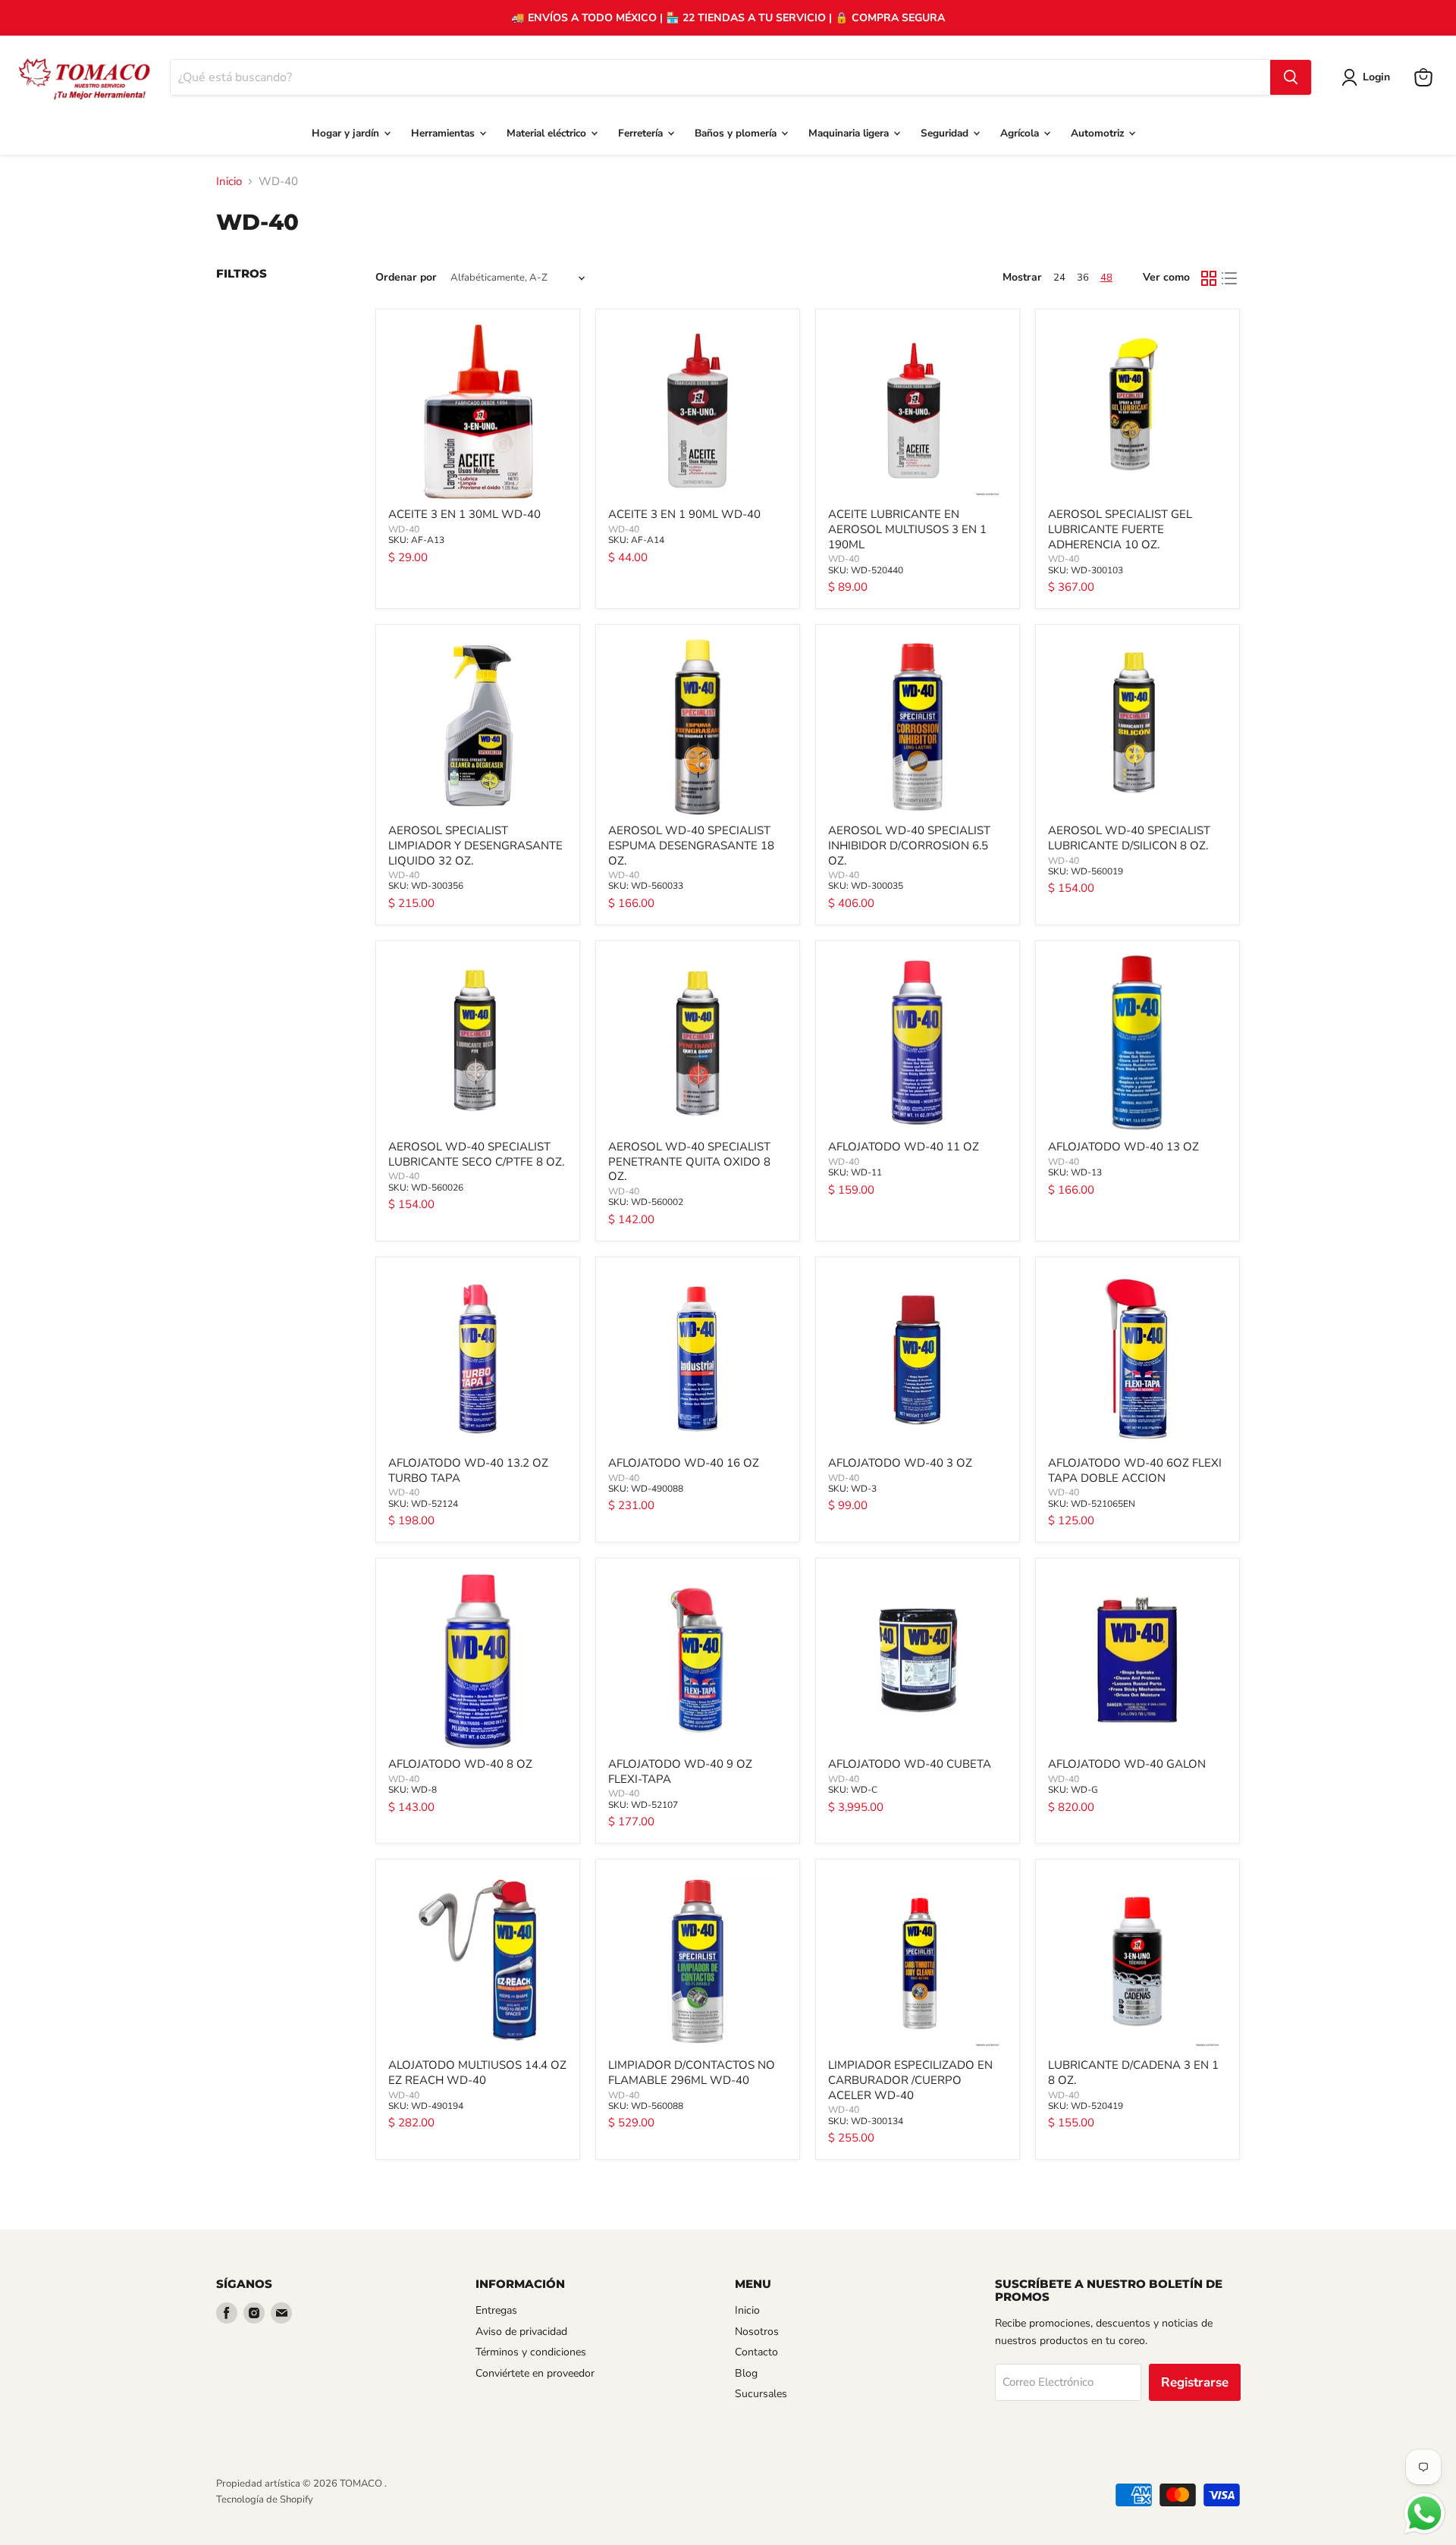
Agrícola (1021, 133)
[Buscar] (1291, 77)
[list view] (1230, 278)
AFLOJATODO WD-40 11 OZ (904, 1147)
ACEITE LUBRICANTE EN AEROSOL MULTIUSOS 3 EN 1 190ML (907, 529)
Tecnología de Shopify (265, 2499)
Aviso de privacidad (521, 2332)
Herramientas (444, 133)
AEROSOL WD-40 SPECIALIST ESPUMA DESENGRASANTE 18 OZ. (691, 845)
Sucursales (761, 2394)
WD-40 (404, 529)
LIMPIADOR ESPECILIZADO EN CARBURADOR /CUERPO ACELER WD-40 (910, 2080)
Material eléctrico (548, 133)
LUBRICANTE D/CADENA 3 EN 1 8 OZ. (1133, 2073)
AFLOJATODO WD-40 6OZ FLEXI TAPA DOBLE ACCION (1135, 1470)
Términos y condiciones (531, 2352)
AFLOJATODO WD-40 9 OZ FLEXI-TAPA (680, 1771)
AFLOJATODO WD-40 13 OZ (1123, 1147)
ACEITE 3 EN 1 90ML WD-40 (684, 514)
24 (1059, 278)
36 (1083, 278)
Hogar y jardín (347, 133)
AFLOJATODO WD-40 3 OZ (900, 1463)
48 (1106, 278)
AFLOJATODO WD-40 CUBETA (910, 1764)
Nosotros (757, 2332)
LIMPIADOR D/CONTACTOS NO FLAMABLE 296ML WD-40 (692, 2073)
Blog (746, 2373)
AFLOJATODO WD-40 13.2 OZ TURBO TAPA (468, 1470)
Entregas (496, 2310)
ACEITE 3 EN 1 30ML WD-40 (464, 514)
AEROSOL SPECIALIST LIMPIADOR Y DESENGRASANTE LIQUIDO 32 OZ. (475, 845)
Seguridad (946, 133)
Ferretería (642, 133)
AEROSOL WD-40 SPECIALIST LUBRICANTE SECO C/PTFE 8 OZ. (476, 1154)
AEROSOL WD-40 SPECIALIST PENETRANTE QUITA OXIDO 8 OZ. (689, 1161)
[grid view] (1209, 278)
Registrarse (1195, 2382)
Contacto (756, 2352)
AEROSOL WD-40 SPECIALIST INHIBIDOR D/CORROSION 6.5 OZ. (909, 845)
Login (1376, 77)
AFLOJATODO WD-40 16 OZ (684, 1463)
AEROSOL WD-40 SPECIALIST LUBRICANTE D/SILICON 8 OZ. (1129, 838)
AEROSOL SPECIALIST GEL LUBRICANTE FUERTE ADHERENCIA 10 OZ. (1120, 529)
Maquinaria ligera (850, 133)
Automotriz (1099, 133)
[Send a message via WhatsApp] (1425, 2514)
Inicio (229, 182)
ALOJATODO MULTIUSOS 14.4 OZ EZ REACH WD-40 (477, 2073)
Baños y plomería (737, 133)
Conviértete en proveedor (535, 2373)
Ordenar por (406, 278)
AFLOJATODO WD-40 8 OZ (460, 1764)
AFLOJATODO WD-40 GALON (1127, 1764)
